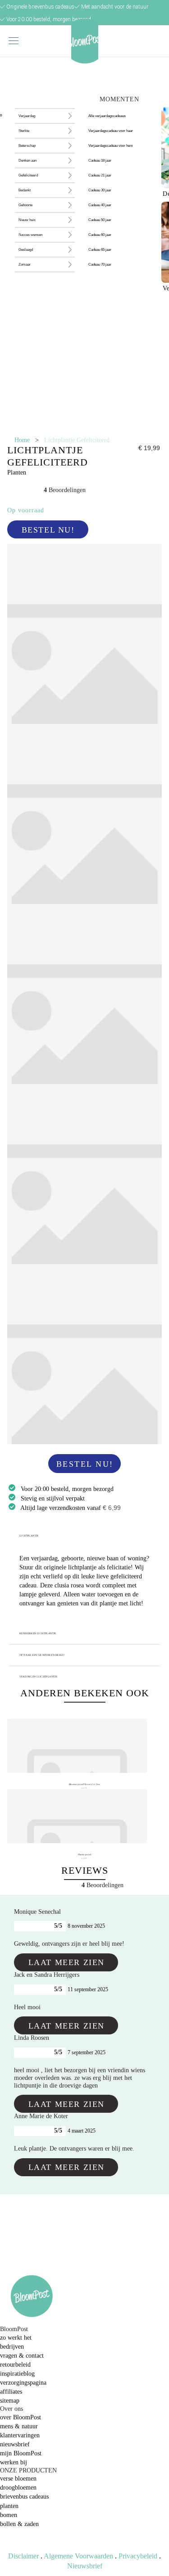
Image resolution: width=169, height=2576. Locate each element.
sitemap (10, 2401)
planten (9, 2506)
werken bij (14, 2462)
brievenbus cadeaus (24, 2497)
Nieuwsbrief (85, 2566)
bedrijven (12, 2347)
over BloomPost (21, 2417)
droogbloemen (18, 2488)
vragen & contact (22, 2356)
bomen (9, 2515)
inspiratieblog (17, 2374)
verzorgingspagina (23, 2383)
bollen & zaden (19, 2524)
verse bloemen (18, 2479)
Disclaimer (23, 2556)
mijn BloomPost (21, 2453)
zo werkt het (16, 2338)
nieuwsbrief (15, 2444)
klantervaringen (20, 2435)
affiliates (11, 2392)
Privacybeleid (138, 2556)
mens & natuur (19, 2426)
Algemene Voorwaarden (78, 2556)
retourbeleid (15, 2365)
